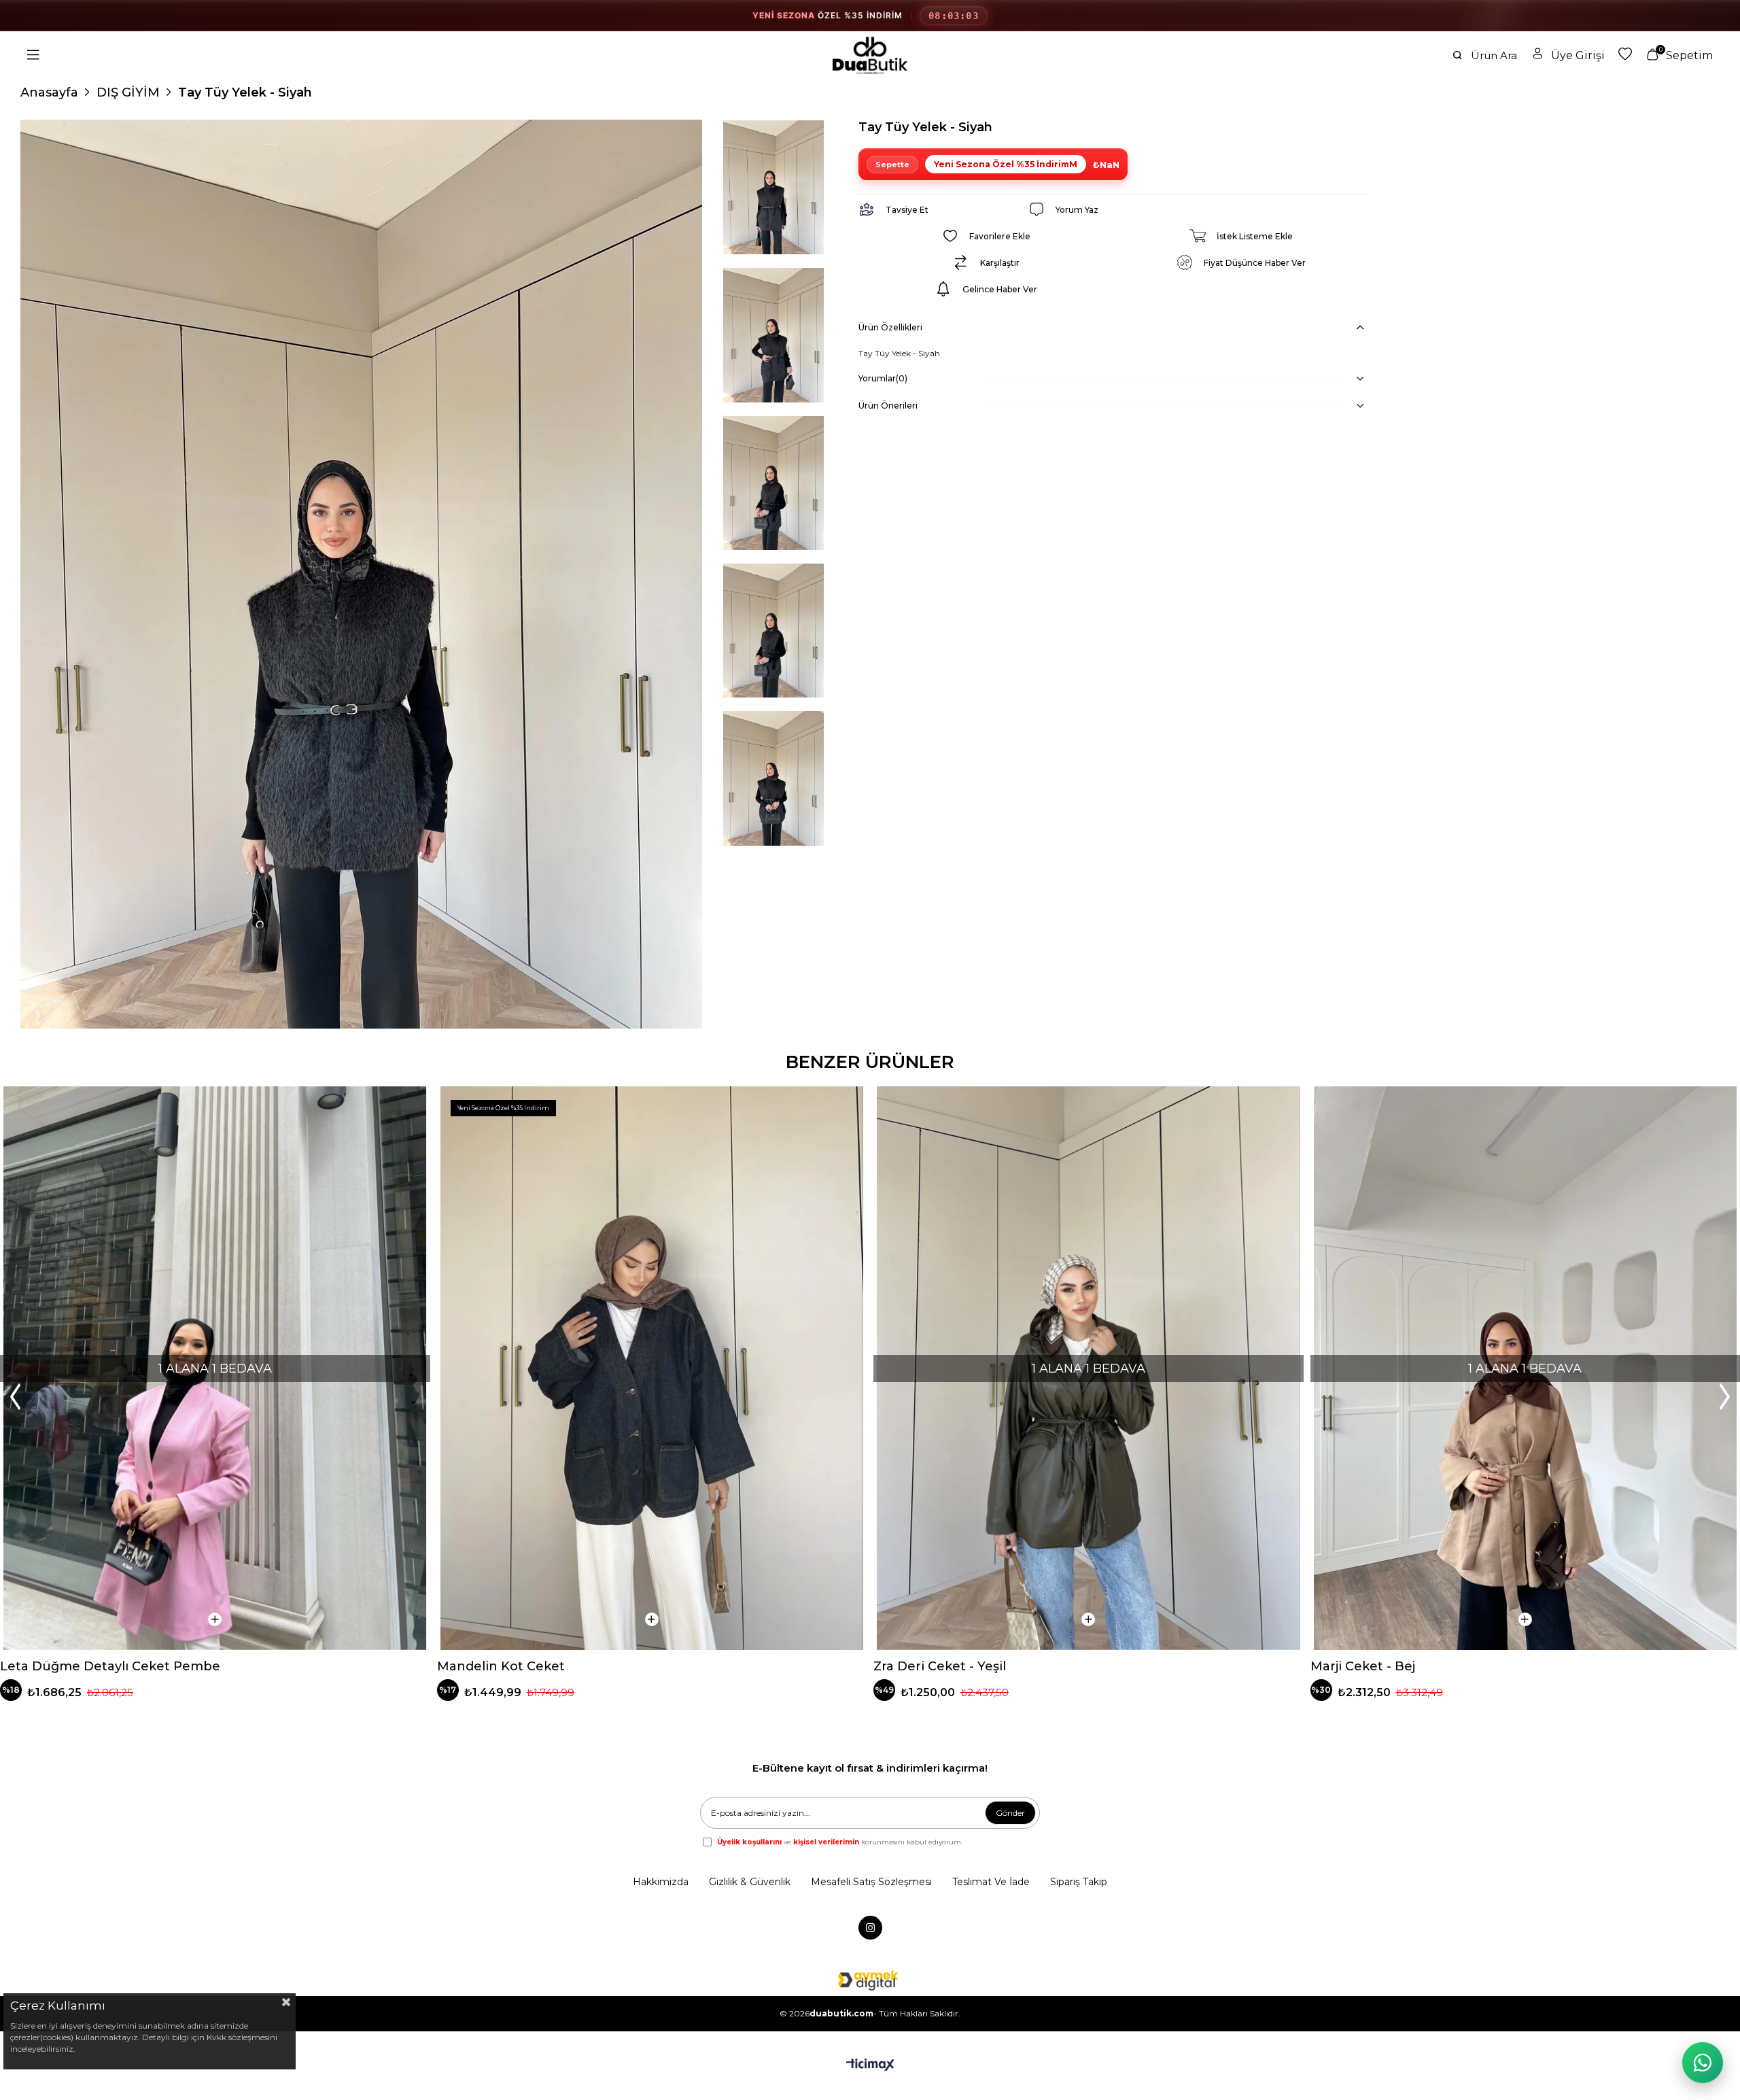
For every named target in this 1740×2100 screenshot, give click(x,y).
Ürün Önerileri (888, 406)
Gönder (1010, 1813)
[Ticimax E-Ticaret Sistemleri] (870, 2066)
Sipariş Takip (1079, 1882)
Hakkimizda (661, 1882)
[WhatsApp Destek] (1703, 2063)
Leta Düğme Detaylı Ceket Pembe (110, 1666)
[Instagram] (870, 1928)
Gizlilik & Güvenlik (750, 1882)
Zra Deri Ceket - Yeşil (940, 1666)
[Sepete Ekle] (215, 1619)
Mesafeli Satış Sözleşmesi (871, 1882)
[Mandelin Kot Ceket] (652, 1368)
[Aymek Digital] (870, 1980)
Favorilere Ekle (408, 1108)
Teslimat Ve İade (991, 1882)
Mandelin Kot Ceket (501, 1666)
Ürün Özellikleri (890, 327)
